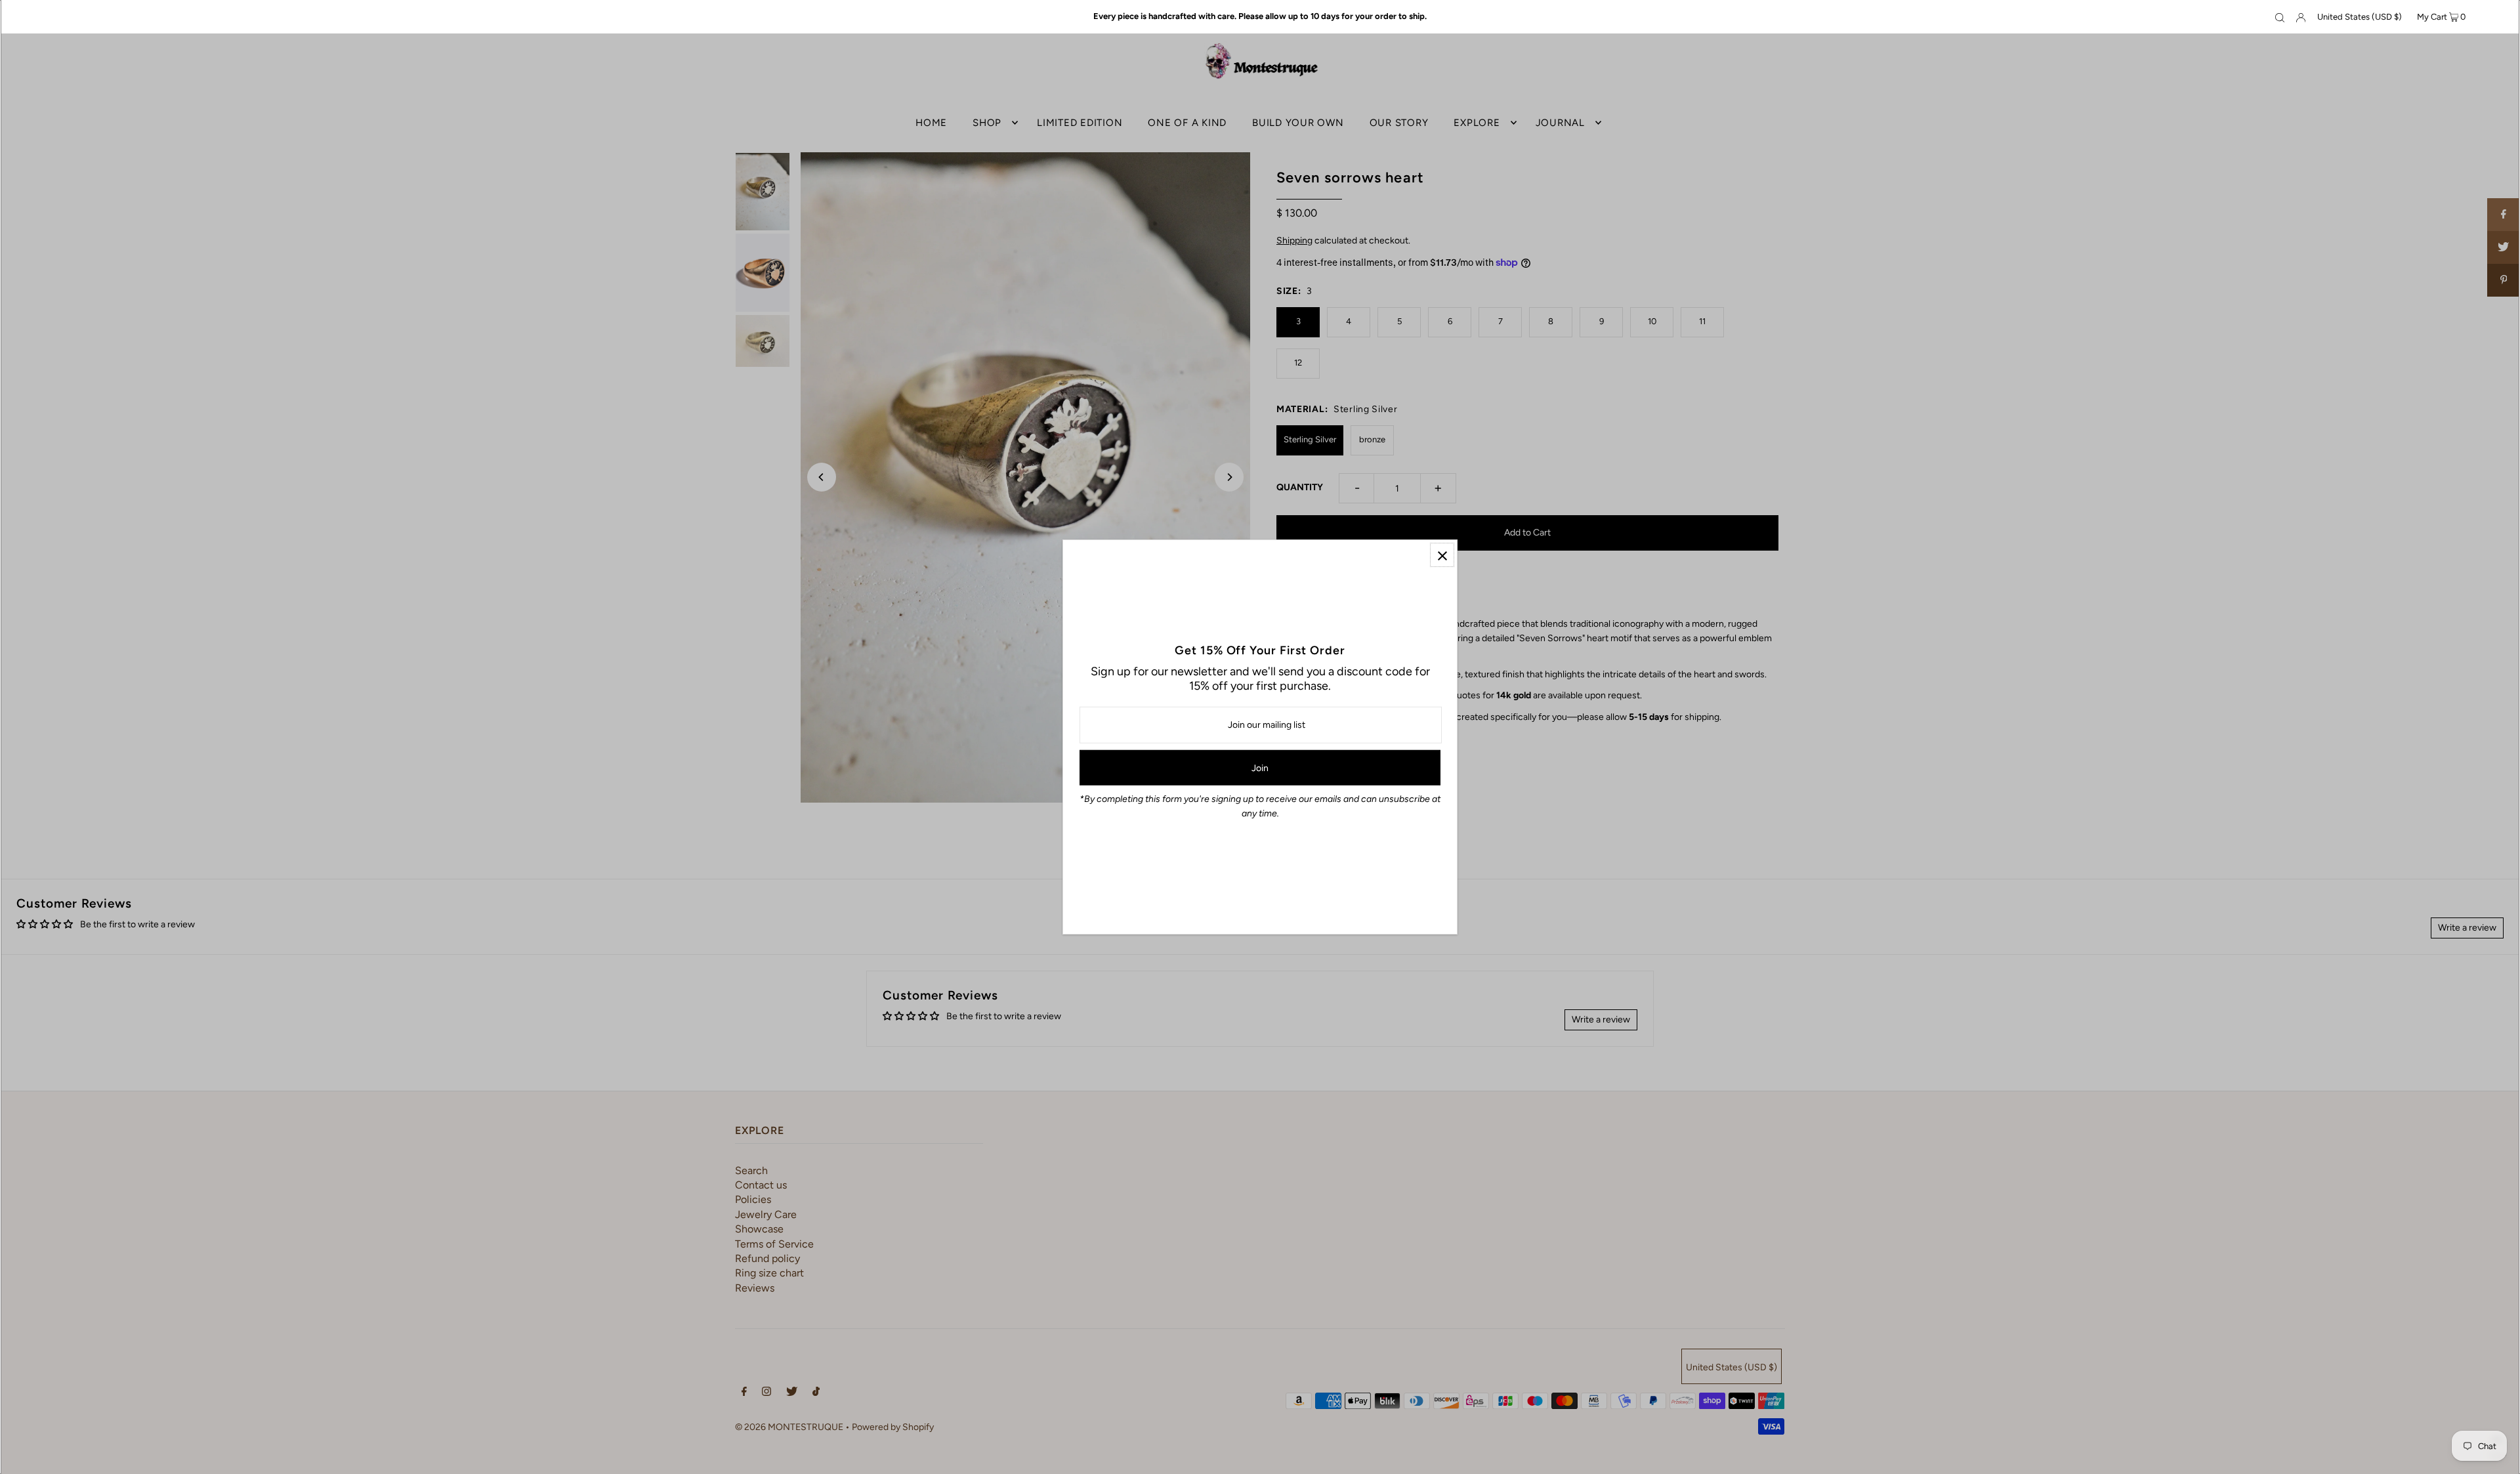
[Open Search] (2280, 17)
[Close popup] (1442, 555)
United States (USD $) (2360, 17)
